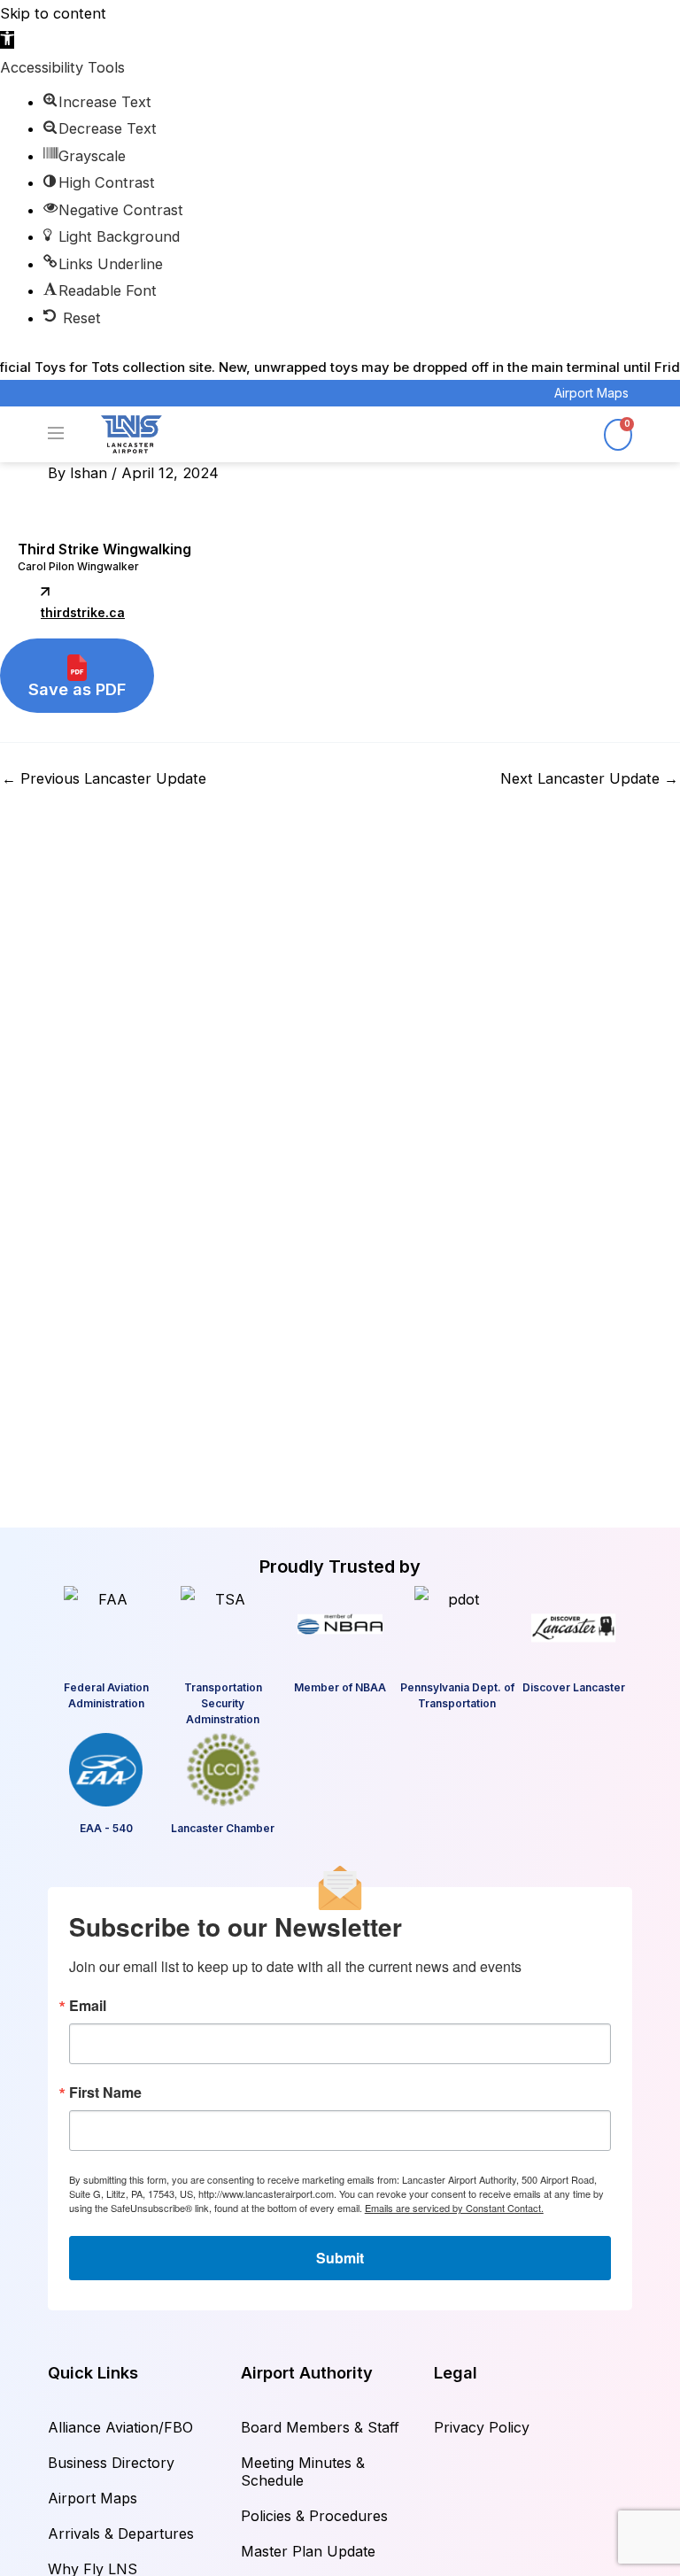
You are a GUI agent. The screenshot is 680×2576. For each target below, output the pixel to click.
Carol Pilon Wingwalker (78, 566)
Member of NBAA (340, 1687)
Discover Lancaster (574, 1687)
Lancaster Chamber (223, 1828)
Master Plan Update (308, 2551)
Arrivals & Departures (121, 2533)
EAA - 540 (106, 1828)
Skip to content (53, 13)
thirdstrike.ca (83, 612)
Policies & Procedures (314, 2516)
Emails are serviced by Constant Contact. (454, 2208)
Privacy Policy (482, 2427)
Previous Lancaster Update (104, 778)
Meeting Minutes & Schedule (303, 2472)
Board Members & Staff (320, 2427)
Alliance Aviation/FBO (120, 2427)
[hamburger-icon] (68, 434)
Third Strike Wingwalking (104, 549)
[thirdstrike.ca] (45, 592)
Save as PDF (77, 689)
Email (88, 2006)
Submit (340, 2258)
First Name (105, 2093)
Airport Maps (591, 393)
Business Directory (111, 2463)
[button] (7, 40)
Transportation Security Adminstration (223, 1703)
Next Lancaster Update (589, 778)
